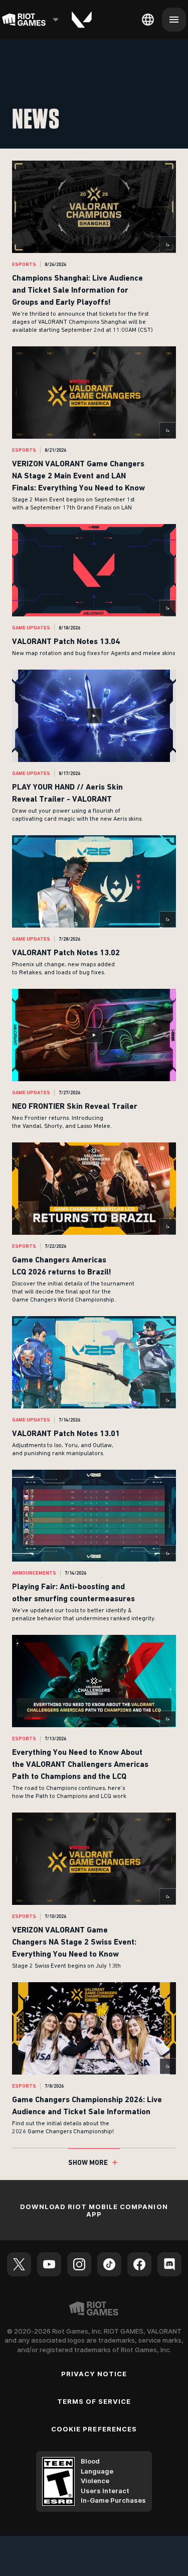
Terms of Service (94, 2401)
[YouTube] (49, 2264)
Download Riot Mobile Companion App (94, 2210)
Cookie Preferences (94, 2429)
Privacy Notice (94, 2374)
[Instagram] (79, 2264)
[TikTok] (109, 2264)
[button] (94, 247)
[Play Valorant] (82, 20)
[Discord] (169, 2264)
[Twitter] (19, 2264)
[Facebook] (139, 2264)
